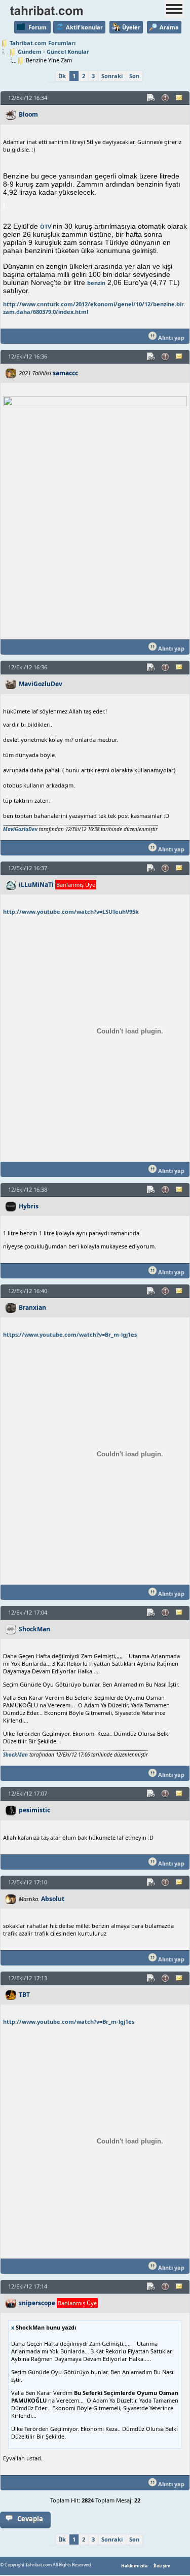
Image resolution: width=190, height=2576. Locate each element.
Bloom (28, 114)
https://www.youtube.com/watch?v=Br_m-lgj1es (70, 1334)
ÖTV (46, 226)
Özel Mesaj (180, 98)
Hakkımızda (134, 2566)
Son (134, 76)
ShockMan (34, 1629)
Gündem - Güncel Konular (53, 51)
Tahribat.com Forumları (43, 43)
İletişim (162, 2566)
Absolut (53, 1899)
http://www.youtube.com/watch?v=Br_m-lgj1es (69, 2022)
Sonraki (112, 76)
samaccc (65, 373)
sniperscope (37, 2303)
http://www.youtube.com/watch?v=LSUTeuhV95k (71, 911)
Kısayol (151, 98)
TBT (24, 1995)
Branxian (32, 1308)
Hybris (29, 1206)
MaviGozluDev (41, 684)
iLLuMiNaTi (36, 885)
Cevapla (30, 2519)
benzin (96, 283)
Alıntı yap (170, 337)
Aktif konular (84, 27)
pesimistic (34, 1810)
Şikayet (166, 98)
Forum (37, 27)
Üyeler (131, 27)
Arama (169, 27)
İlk (62, 76)
